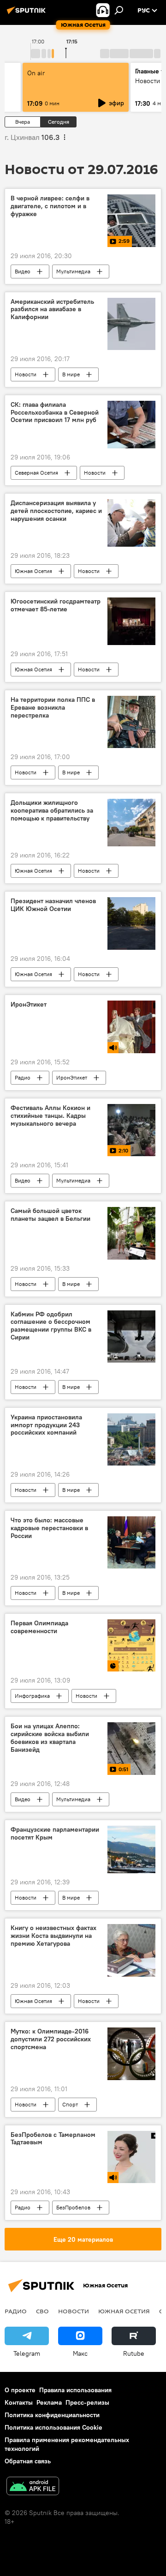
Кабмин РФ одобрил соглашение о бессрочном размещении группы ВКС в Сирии (51, 1326)
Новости (26, 374)
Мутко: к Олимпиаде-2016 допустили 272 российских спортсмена (51, 2039)
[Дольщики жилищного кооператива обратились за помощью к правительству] (131, 823)
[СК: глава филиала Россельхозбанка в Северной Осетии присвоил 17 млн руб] (131, 425)
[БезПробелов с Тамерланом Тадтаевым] (131, 2157)
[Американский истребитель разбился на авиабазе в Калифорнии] (131, 324)
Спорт (70, 2104)
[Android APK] (33, 2487)
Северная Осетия (36, 473)
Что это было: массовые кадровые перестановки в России (49, 1528)
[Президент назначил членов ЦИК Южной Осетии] (131, 923)
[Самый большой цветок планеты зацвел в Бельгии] (131, 1233)
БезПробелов (73, 2207)
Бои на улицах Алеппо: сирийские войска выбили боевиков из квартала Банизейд (50, 1738)
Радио (23, 1077)
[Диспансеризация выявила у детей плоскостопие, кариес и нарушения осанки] (131, 523)
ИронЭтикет (29, 1004)
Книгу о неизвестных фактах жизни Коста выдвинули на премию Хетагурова (53, 1936)
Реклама (49, 2402)
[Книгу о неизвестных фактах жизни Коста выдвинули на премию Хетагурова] (131, 1950)
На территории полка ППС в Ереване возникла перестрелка (53, 708)
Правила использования (75, 2390)
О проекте (20, 2390)
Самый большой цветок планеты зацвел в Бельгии (50, 1215)
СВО (42, 2311)
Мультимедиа (73, 271)
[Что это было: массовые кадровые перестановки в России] (131, 1542)
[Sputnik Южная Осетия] (28, 14)
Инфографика (32, 1696)
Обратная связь (28, 2461)
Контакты (19, 2402)
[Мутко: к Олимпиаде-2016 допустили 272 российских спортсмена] (131, 2054)
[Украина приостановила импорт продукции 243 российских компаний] (131, 1439)
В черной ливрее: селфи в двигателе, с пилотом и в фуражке (50, 206)
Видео (23, 271)
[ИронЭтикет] (131, 1027)
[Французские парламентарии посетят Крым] (131, 1850)
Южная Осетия (33, 571)
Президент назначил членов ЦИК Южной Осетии (53, 905)
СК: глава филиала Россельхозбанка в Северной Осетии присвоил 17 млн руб (55, 413)
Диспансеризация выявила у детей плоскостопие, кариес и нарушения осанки (56, 511)
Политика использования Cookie (53, 2427)
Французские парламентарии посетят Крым (55, 1834)
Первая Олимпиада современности (39, 1627)
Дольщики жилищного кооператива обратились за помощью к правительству (52, 811)
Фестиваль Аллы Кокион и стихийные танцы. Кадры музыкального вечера (50, 1116)
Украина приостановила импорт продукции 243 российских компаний (46, 1425)
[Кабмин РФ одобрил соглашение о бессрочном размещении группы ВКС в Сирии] (131, 1336)
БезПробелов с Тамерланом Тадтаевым (53, 2139)
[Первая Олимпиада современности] (131, 1645)
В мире (71, 374)
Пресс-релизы (87, 2402)
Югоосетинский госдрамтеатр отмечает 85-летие (56, 605)
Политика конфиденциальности (52, 2415)
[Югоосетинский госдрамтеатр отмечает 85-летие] (131, 621)
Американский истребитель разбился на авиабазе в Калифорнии (52, 310)
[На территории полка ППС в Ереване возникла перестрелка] (131, 722)
